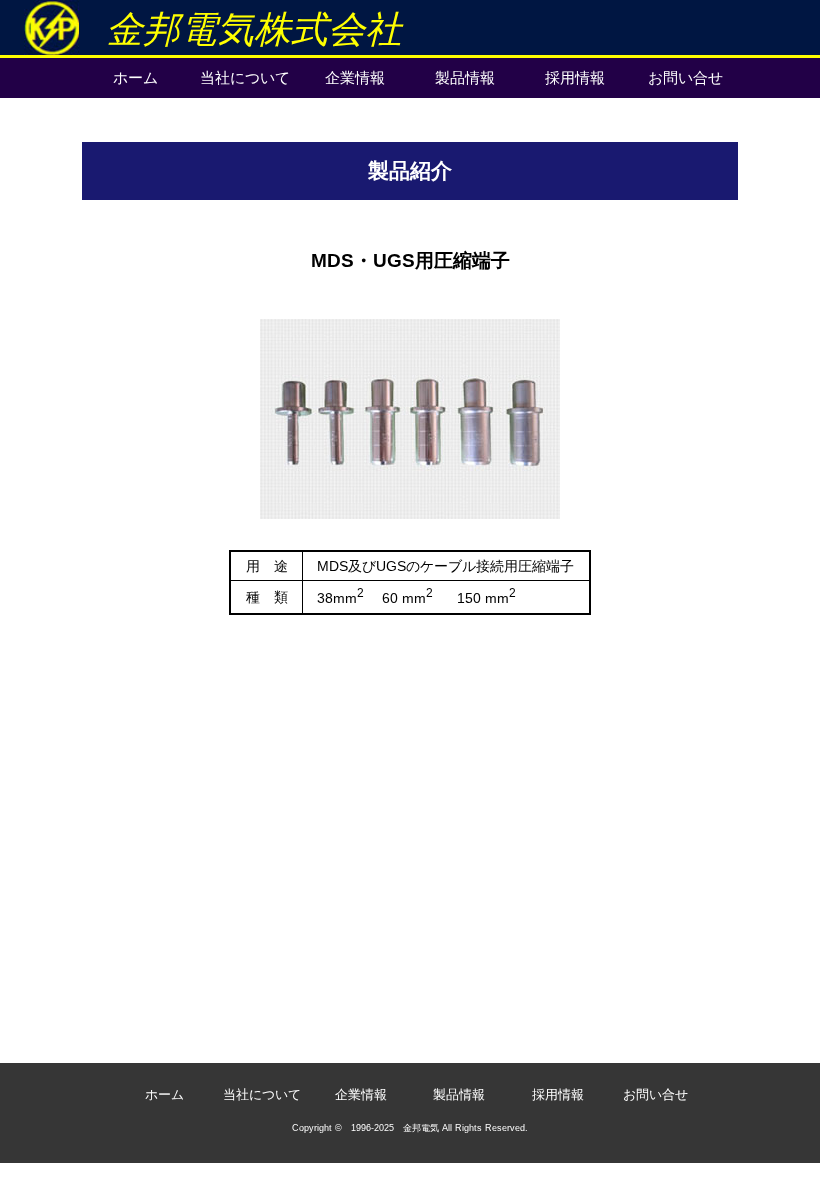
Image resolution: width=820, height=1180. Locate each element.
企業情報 (355, 77)
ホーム (135, 77)
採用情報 (575, 77)
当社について (245, 77)
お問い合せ (685, 77)
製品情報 (465, 77)
